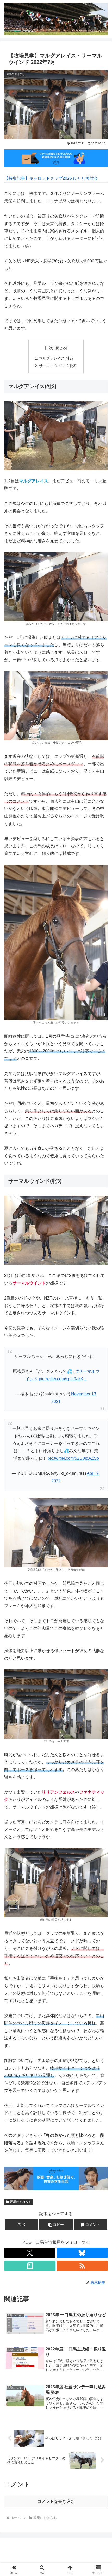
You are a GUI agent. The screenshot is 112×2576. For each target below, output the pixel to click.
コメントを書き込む (56, 2501)
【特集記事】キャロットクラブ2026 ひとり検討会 (51, 178)
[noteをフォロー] (30, 2266)
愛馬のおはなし (21, 2202)
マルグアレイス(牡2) (56, 358)
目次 (49, 348)
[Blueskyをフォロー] (82, 2253)
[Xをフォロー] (30, 2253)
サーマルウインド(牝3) (58, 366)
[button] (56, 2225)
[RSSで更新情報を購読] (82, 2266)
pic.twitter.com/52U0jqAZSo (73, 1458)
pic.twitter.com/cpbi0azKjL (63, 1379)
